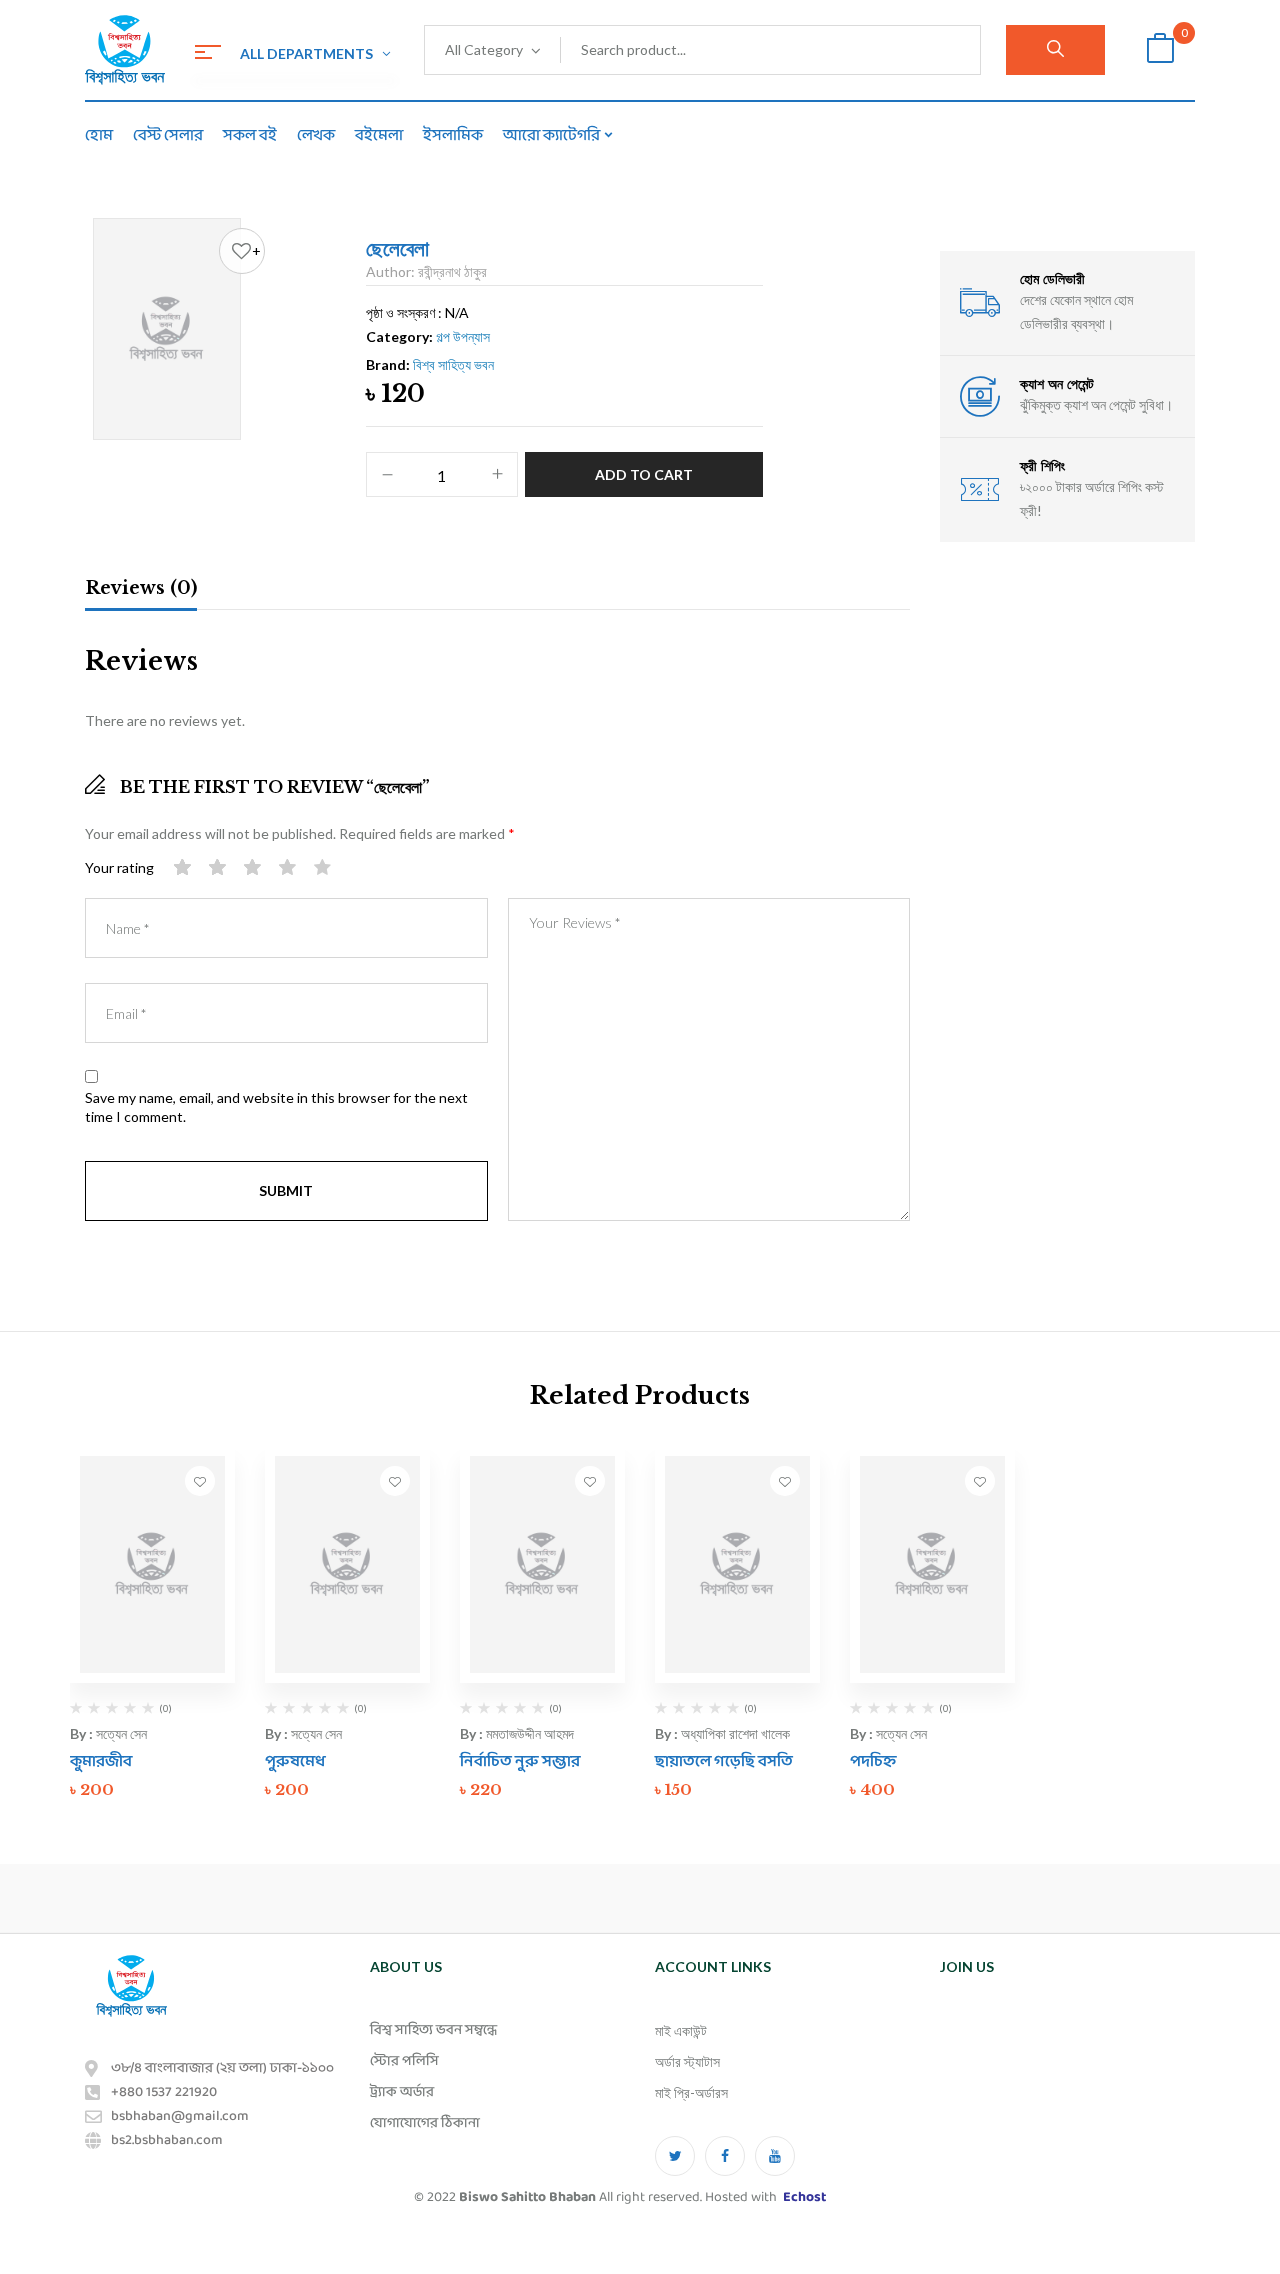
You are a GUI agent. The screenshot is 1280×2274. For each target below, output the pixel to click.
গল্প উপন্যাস (463, 336)
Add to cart (644, 474)
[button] (1160, 50)
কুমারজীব (101, 1761)
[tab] (141, 591)
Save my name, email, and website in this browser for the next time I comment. (276, 1107)
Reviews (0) (141, 588)
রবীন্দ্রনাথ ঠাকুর (452, 271)
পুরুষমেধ (295, 1761)
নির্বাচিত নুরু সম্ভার (520, 1761)
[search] (1055, 50)
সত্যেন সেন (121, 1733)
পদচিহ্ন (873, 1761)
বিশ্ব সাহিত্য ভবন (453, 364)
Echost (804, 2197)
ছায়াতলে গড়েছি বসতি (724, 1761)
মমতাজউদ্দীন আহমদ (530, 1733)
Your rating (119, 867)
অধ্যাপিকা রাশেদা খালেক (735, 1733)
